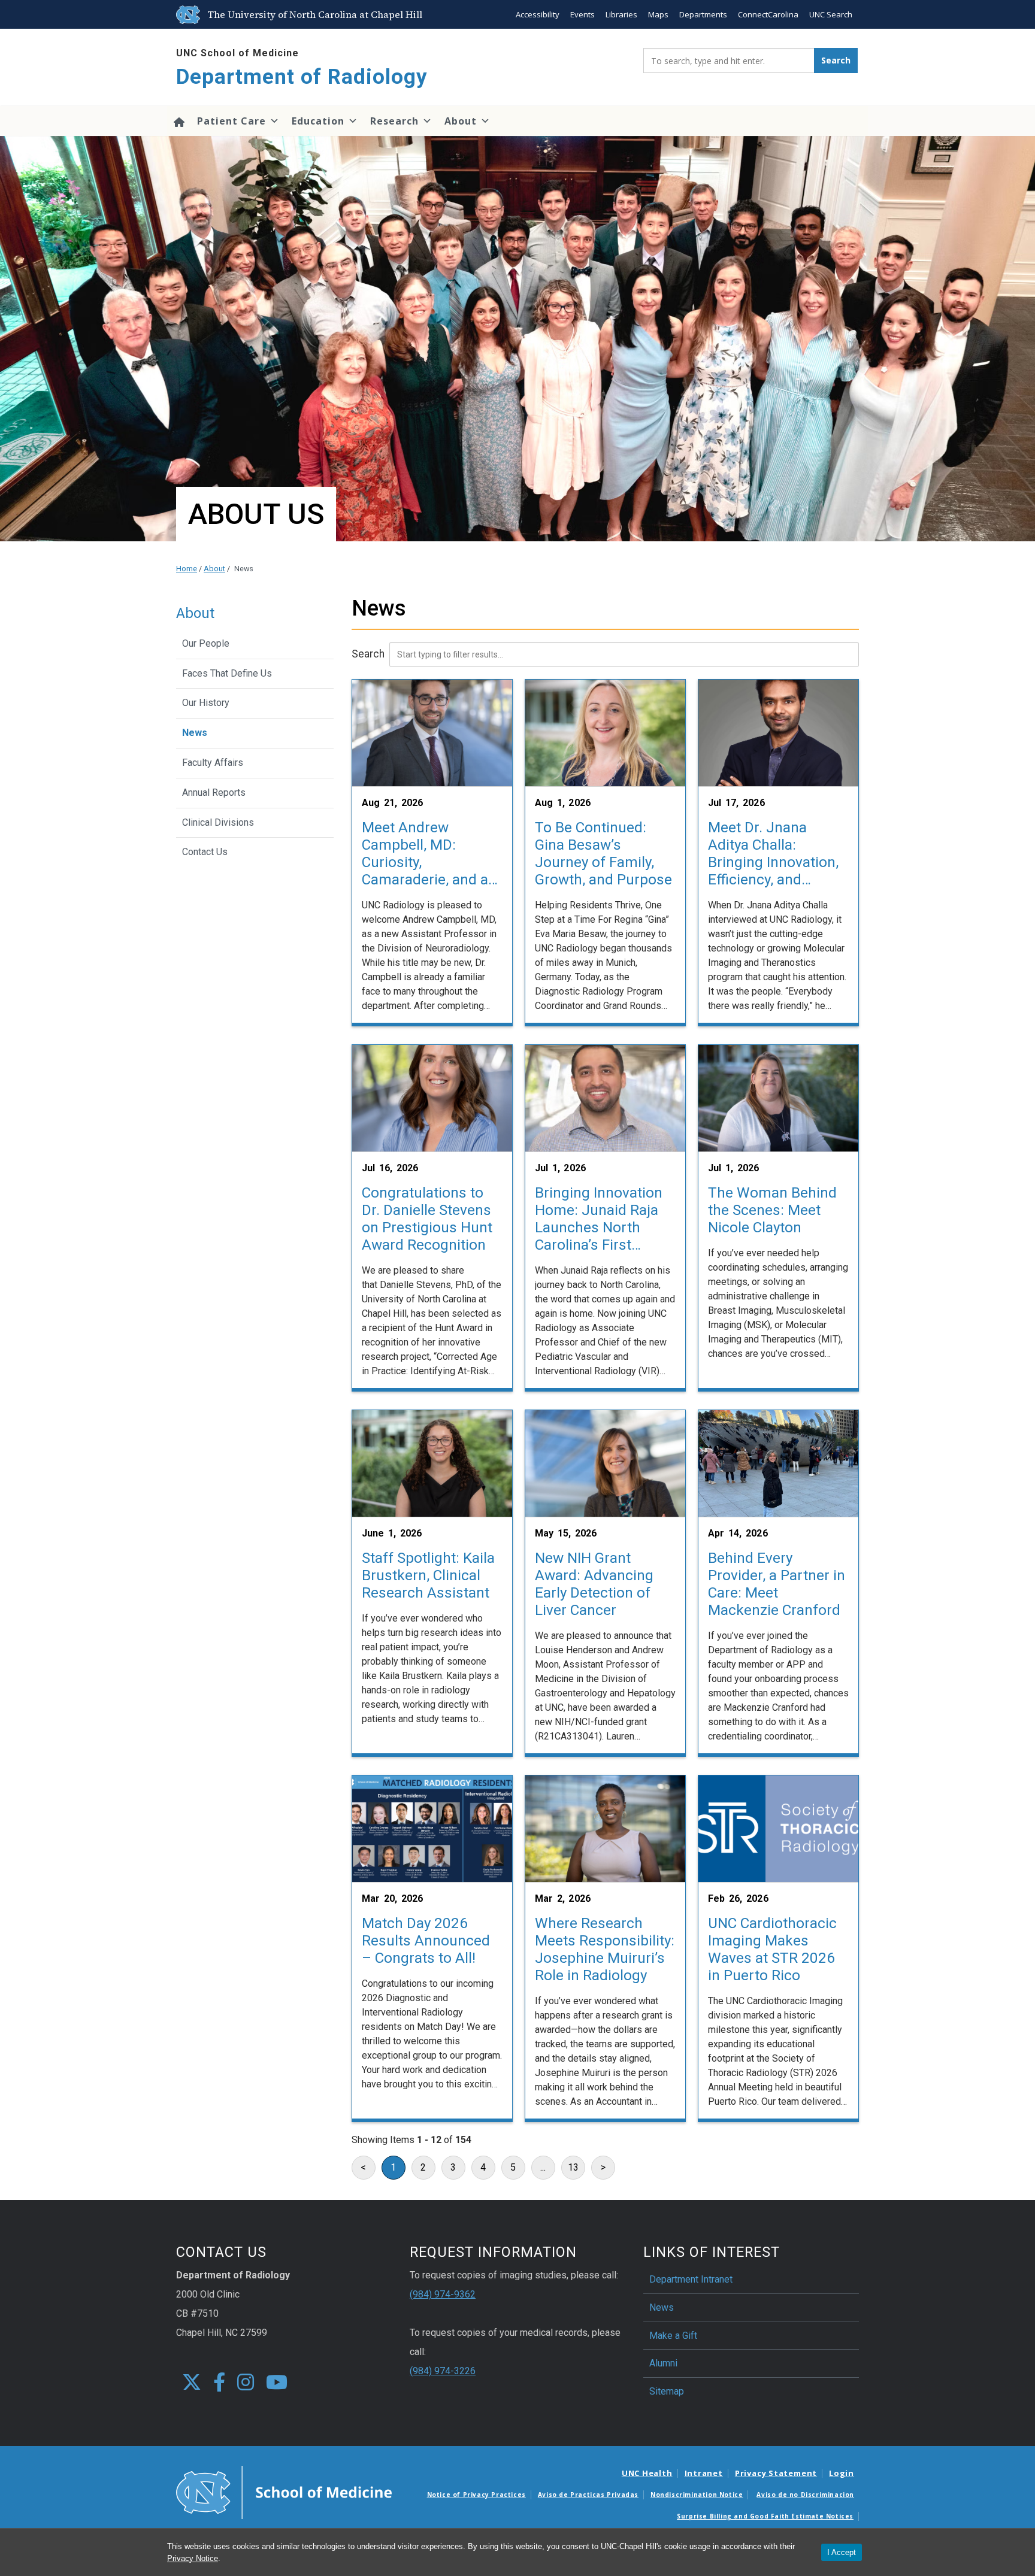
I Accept (842, 2552)
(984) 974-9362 (443, 2294)
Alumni (663, 2363)
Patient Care (231, 121)
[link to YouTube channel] (277, 2383)
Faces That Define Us (227, 673)
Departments (703, 14)
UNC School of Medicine (237, 53)
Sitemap (667, 2391)
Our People (206, 643)
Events (582, 14)
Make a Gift (673, 2336)
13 (573, 2167)
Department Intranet (691, 2279)
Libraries (621, 14)
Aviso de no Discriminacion (805, 2495)
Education (318, 121)
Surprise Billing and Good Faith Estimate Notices (765, 2516)
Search (368, 654)
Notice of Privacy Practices (476, 2495)
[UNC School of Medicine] (284, 2492)
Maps (658, 14)
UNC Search (831, 14)
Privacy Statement (776, 2473)
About (461, 121)
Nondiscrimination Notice (697, 2495)
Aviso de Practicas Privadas (588, 2495)
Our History (206, 703)
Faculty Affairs (213, 763)
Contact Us (205, 852)
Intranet (704, 2473)
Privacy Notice (193, 2558)
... (543, 2167)
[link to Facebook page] (219, 2383)
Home (187, 569)
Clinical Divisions (218, 822)
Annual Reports (214, 793)
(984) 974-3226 (443, 2371)
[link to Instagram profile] (246, 2383)
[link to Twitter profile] (192, 2383)
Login (842, 2473)
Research (394, 121)
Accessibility (538, 14)
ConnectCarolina (768, 14)
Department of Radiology (302, 77)
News (195, 733)
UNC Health (647, 2473)
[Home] (179, 121)
